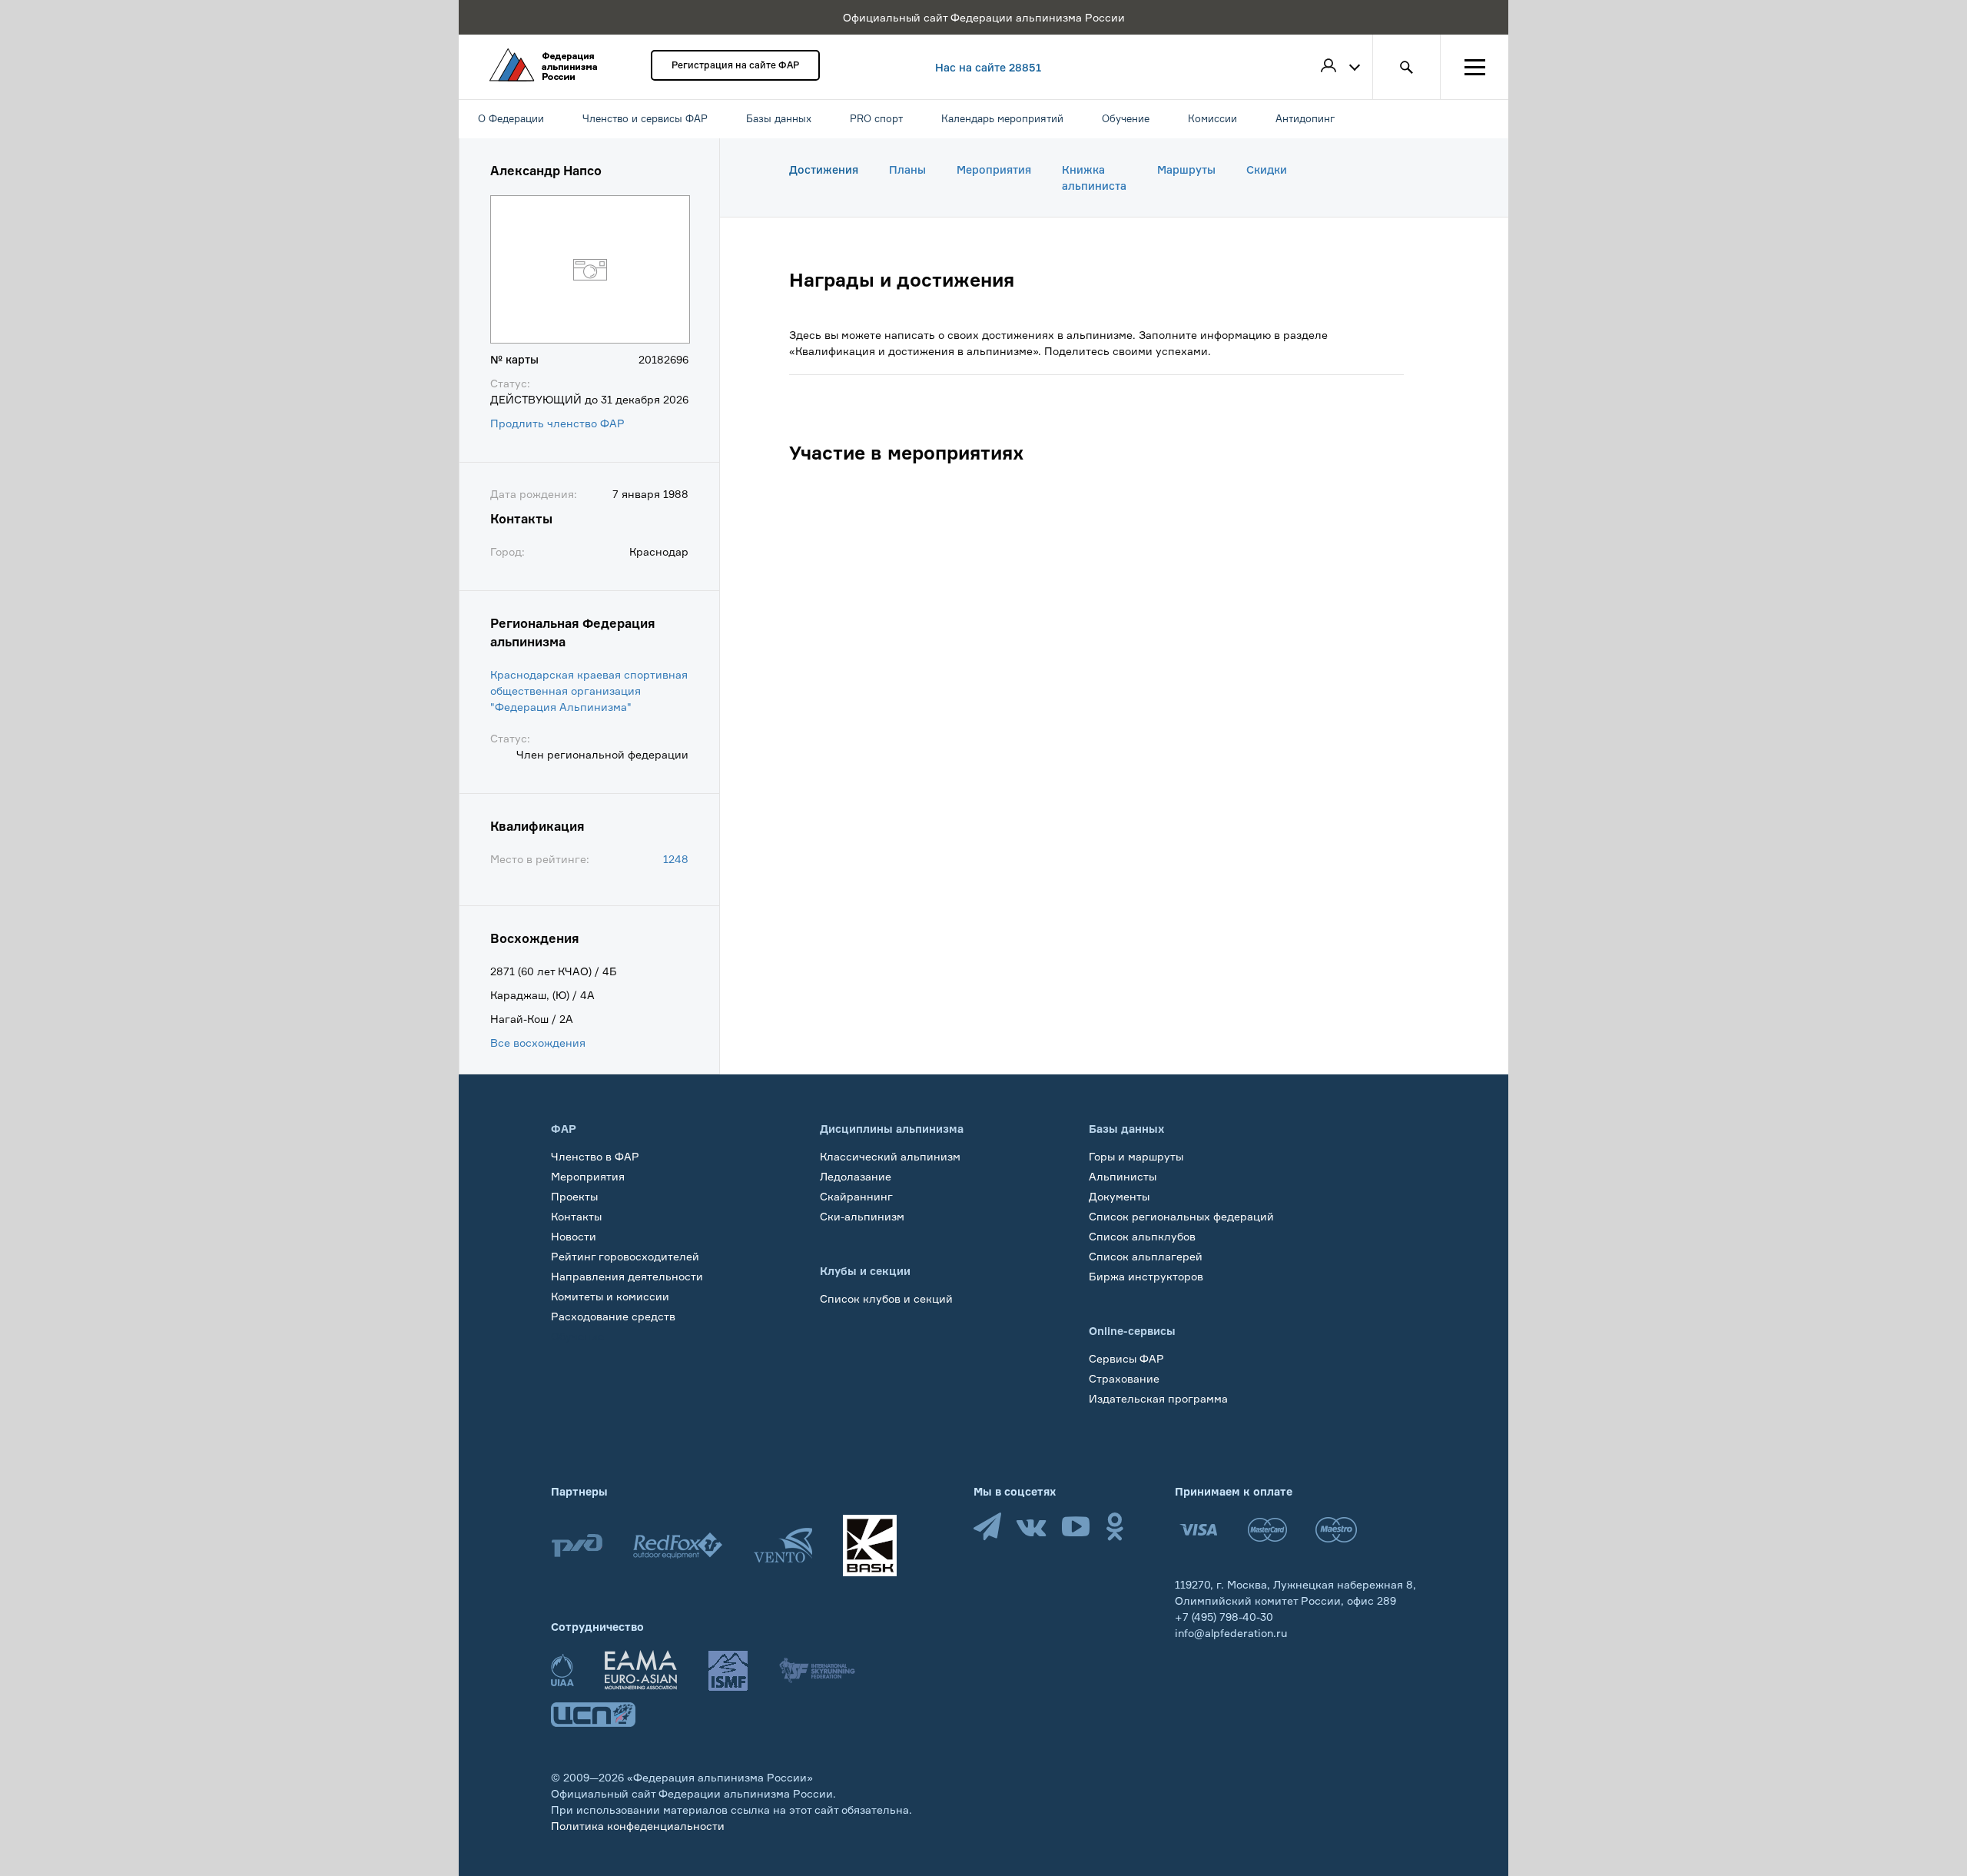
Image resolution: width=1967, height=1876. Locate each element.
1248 (676, 859)
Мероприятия (994, 169)
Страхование (1124, 1378)
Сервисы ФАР (1126, 1358)
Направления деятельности (627, 1276)
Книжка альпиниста (1094, 178)
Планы (907, 169)
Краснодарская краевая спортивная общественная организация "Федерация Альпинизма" (589, 691)
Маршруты (1186, 169)
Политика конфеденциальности (638, 1826)
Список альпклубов (1142, 1236)
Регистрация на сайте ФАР (735, 65)
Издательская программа (1158, 1398)
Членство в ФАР (595, 1156)
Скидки (1267, 169)
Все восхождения (538, 1043)
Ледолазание (856, 1176)
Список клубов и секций (886, 1298)
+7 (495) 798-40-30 (1224, 1617)
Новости (574, 1236)
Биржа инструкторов (1146, 1276)
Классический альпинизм (890, 1156)
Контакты (576, 1216)
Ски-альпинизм (862, 1216)
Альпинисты (1123, 1176)
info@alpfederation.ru (1231, 1633)
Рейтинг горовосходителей (625, 1256)
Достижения (824, 169)
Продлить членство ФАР (557, 423)
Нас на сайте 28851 (988, 67)
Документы (1119, 1196)
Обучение (577, 1336)
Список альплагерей (1146, 1256)
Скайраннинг (856, 1196)
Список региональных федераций (1181, 1216)
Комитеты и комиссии (610, 1296)
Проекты (574, 1196)
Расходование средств (613, 1316)
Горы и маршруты (1136, 1156)
